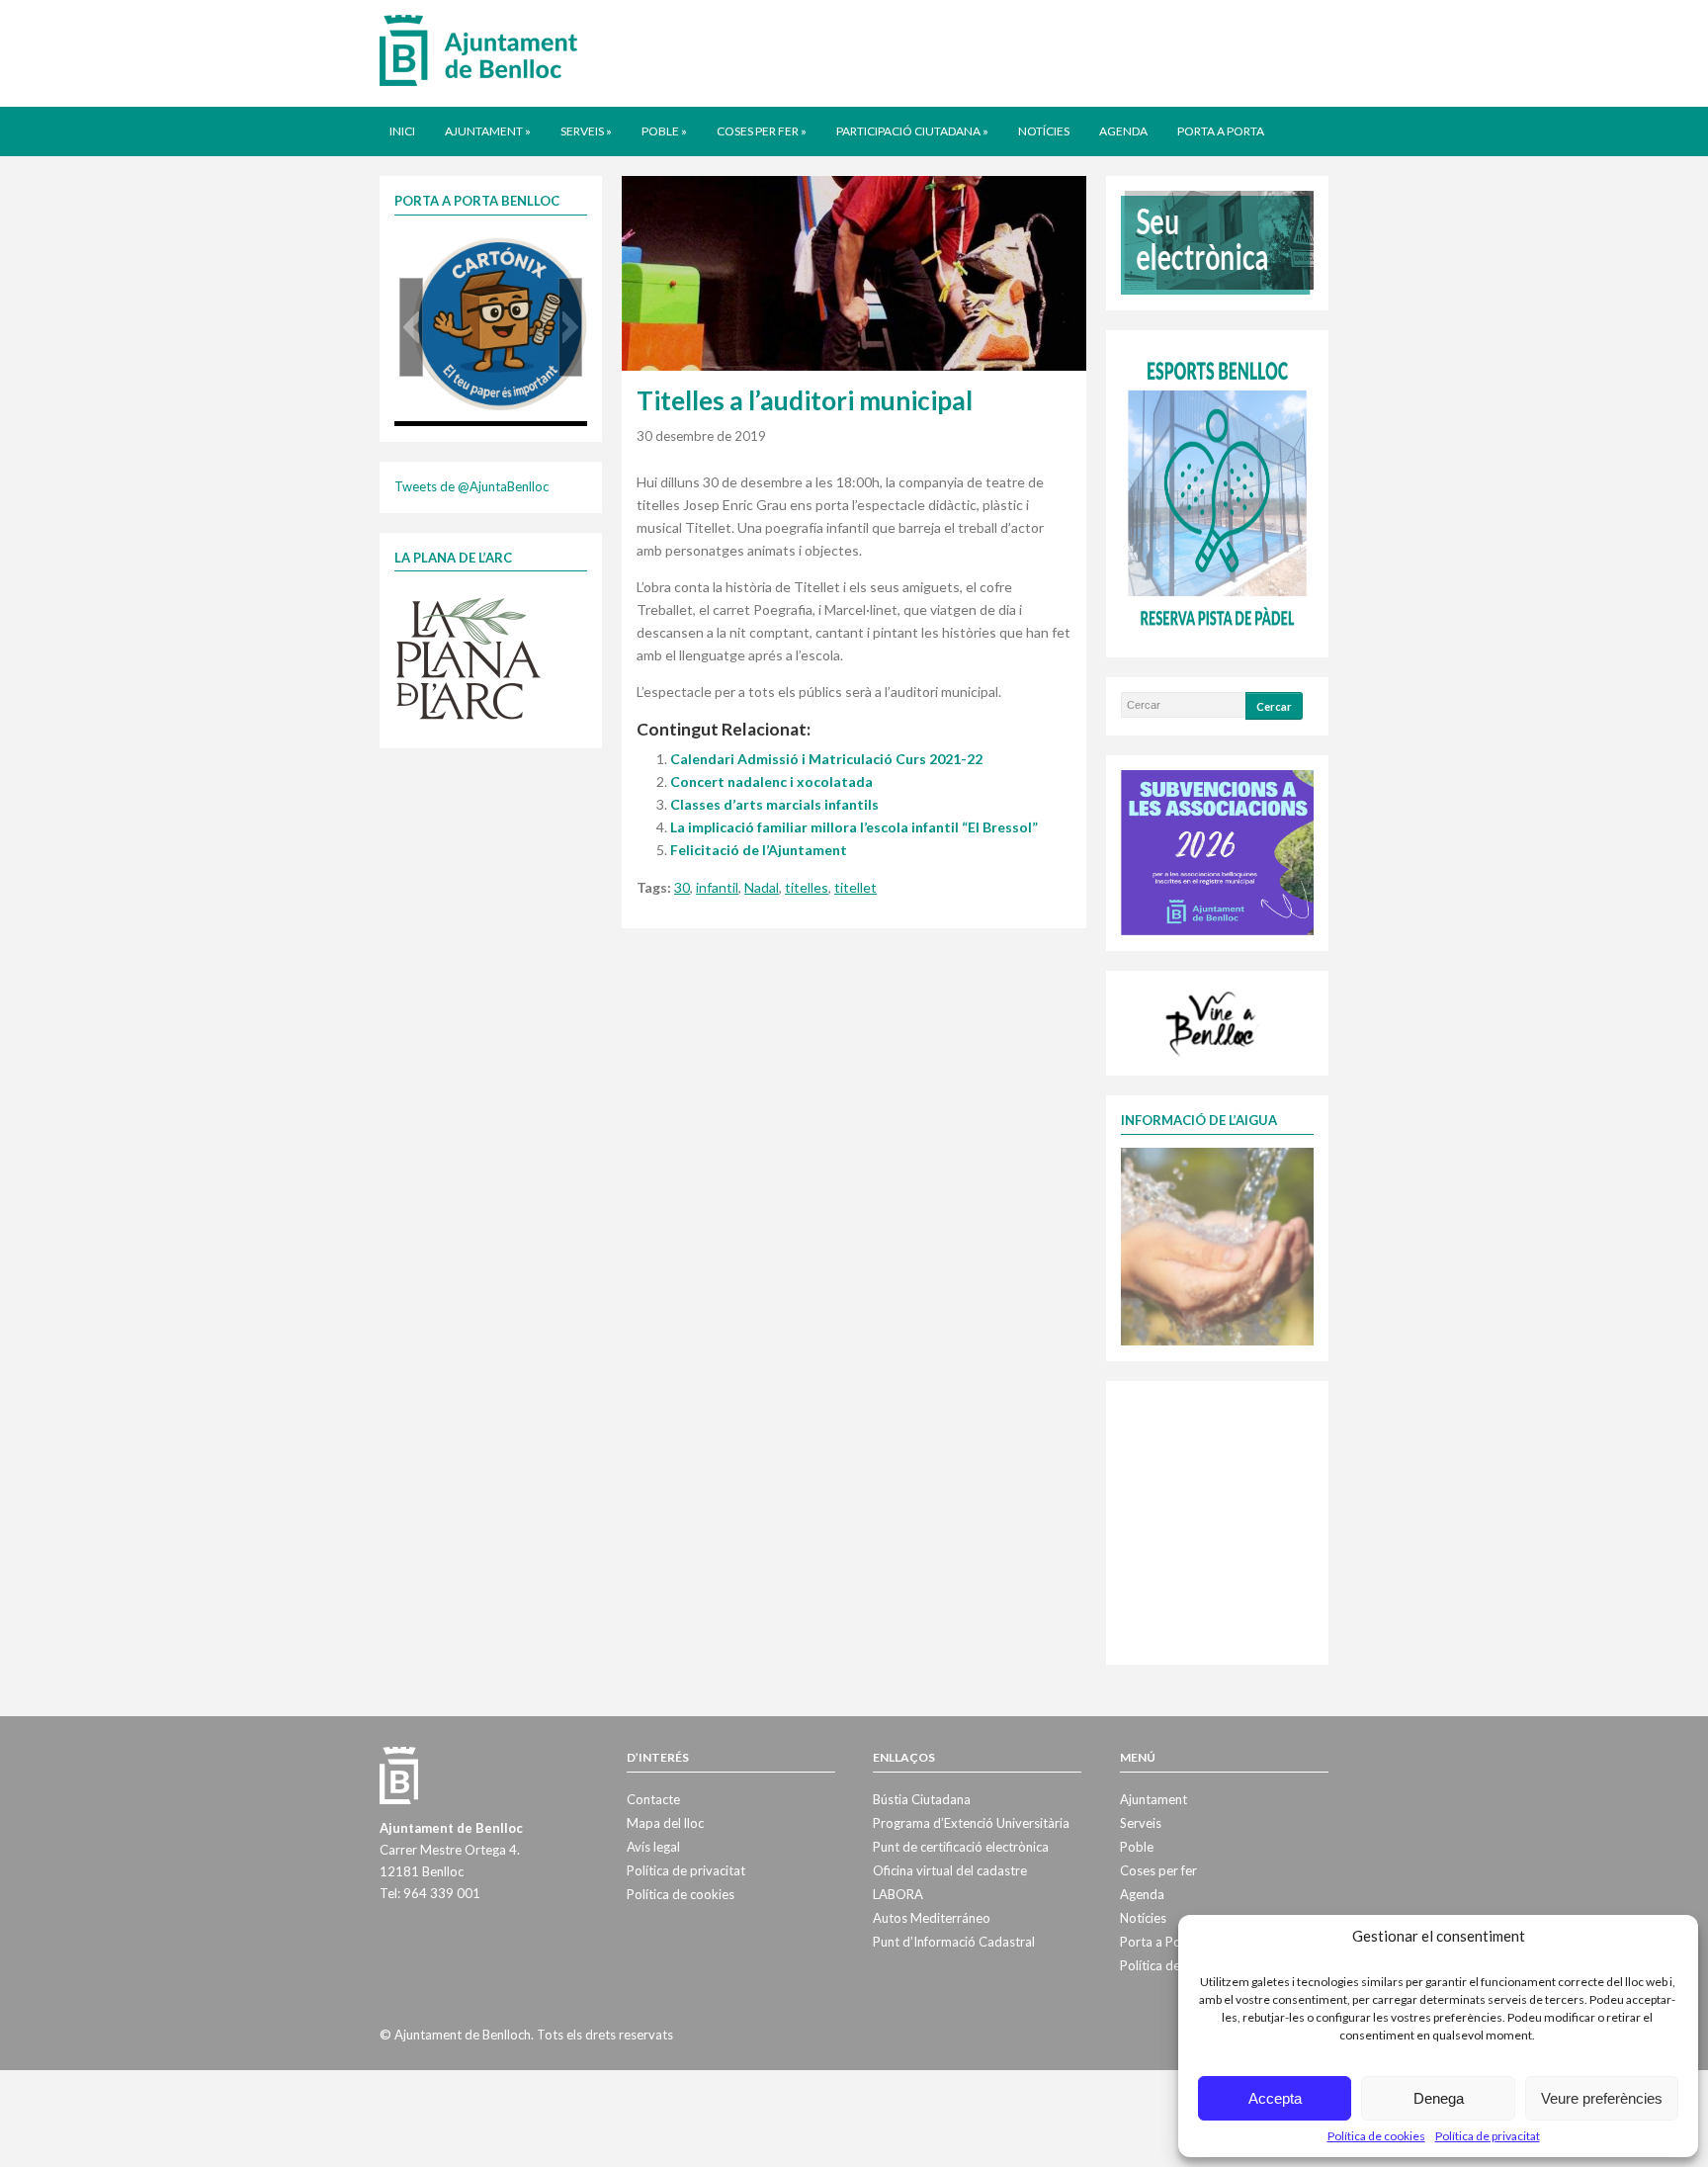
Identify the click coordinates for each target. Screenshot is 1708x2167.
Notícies (1044, 131)
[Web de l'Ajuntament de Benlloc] (478, 49)
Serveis (586, 131)
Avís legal (653, 1847)
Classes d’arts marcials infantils (774, 804)
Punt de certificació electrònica (961, 1847)
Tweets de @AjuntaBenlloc (471, 486)
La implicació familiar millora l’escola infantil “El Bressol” (854, 827)
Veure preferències (1602, 2098)
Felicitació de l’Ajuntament (759, 850)
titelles (807, 887)
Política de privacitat (1488, 2136)
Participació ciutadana (912, 131)
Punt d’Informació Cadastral (954, 1942)
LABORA (898, 1894)
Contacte (653, 1799)
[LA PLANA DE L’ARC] (469, 657)
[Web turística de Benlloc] (1214, 1021)
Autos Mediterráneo (932, 1918)
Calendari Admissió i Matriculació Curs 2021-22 (826, 759)
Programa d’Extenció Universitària (971, 1823)
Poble (664, 131)
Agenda (1123, 131)
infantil (717, 887)
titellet (855, 887)
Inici (402, 131)
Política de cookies (1376, 2136)
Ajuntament (488, 131)
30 (682, 887)
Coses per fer (762, 131)
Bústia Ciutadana (922, 1799)
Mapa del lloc (665, 1823)
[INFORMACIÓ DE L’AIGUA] (1217, 1245)
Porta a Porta (1221, 131)
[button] (411, 327)
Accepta (1275, 2098)
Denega (1439, 2098)
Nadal (762, 887)
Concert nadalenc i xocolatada (771, 781)
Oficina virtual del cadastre (950, 1870)
